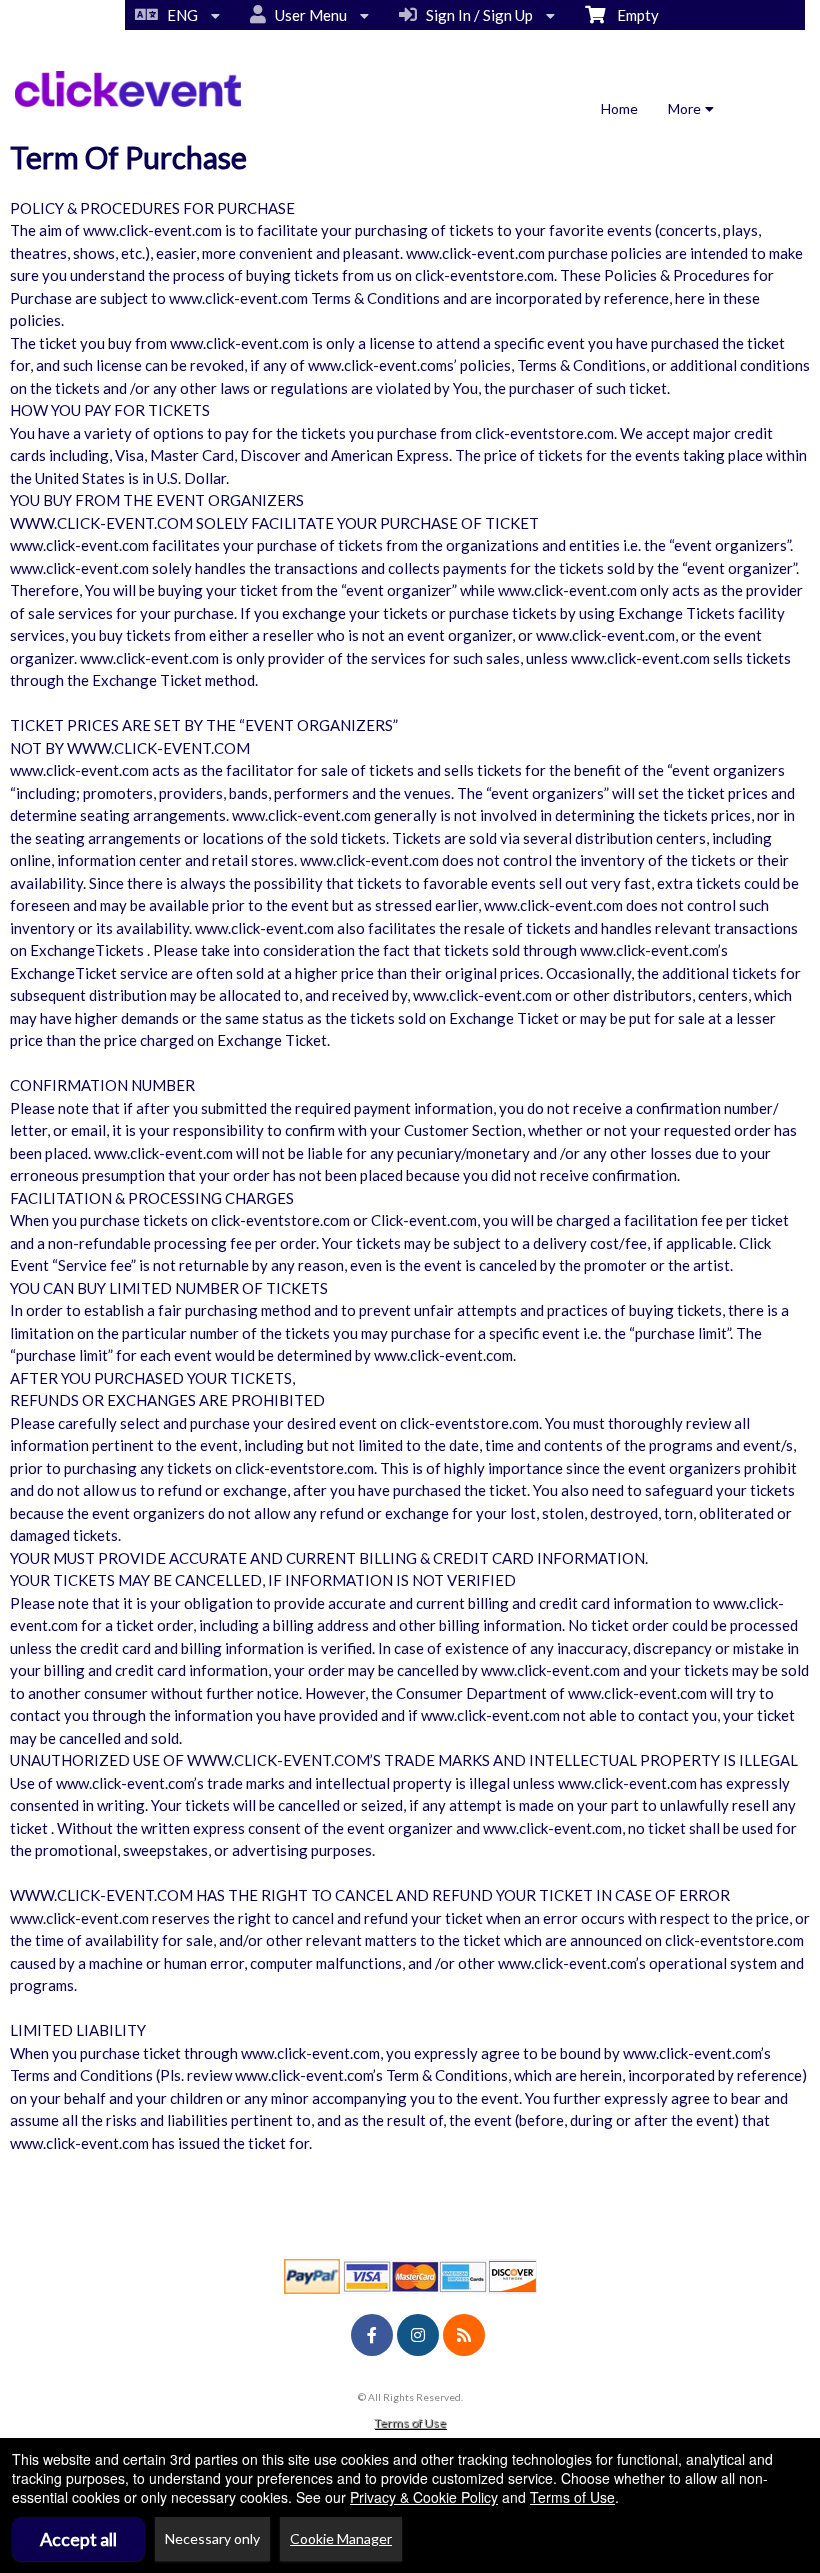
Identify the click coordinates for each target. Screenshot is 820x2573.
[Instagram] (418, 2335)
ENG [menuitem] (179, 15)
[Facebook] (372, 2335)
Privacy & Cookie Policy (424, 2497)
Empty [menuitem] (632, 15)
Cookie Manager (341, 2538)
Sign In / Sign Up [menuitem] (476, 15)
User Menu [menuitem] (308, 15)
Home (619, 108)
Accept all (78, 2539)
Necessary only (212, 2538)
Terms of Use (410, 2422)
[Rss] (464, 2335)
